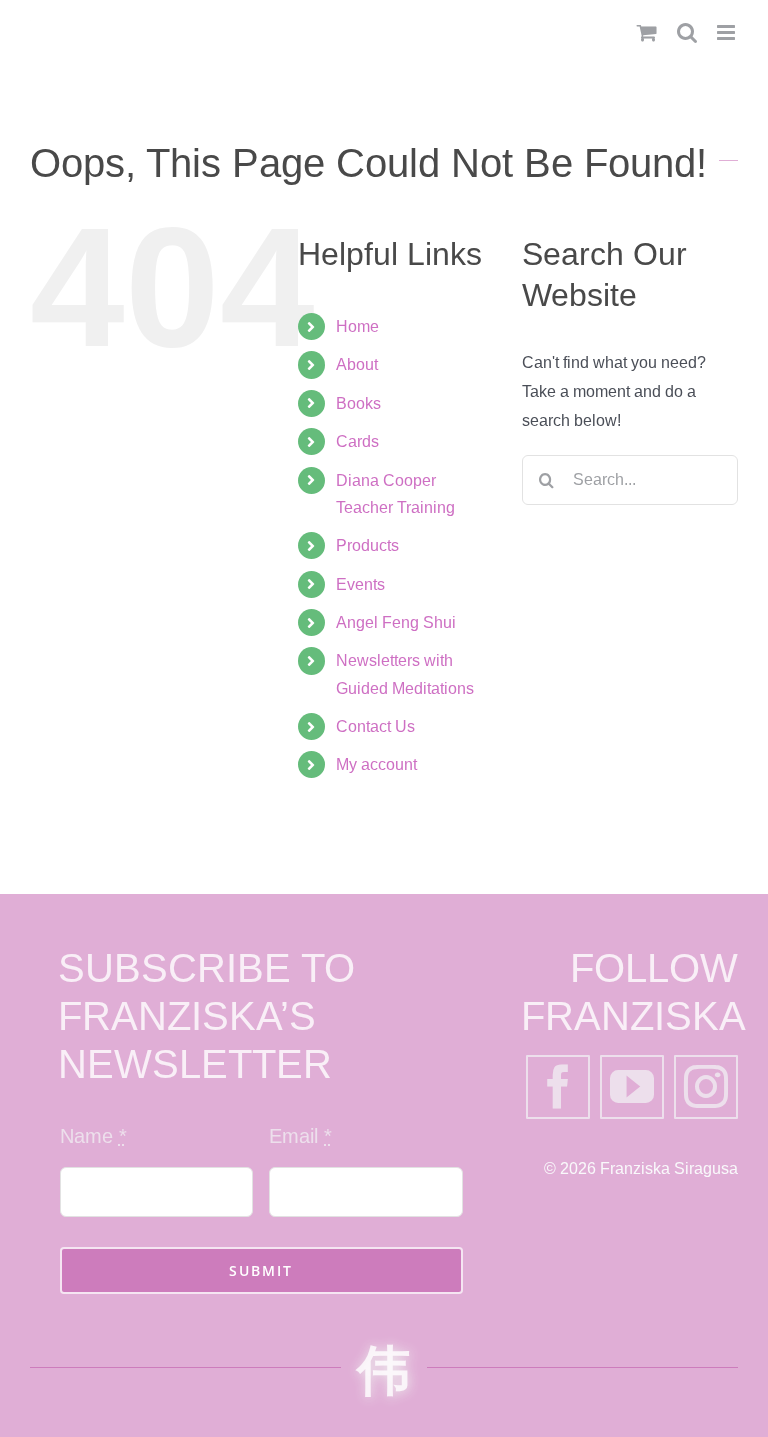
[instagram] (706, 1087)
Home (357, 326)
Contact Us (375, 726)
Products (367, 545)
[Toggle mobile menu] (727, 32)
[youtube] (632, 1087)
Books (358, 403)
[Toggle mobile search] (687, 32)
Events (360, 584)
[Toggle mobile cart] (647, 32)
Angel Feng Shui (396, 622)
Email (300, 1136)
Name (93, 1136)
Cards (357, 441)
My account (376, 764)
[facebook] (558, 1087)
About (357, 364)
